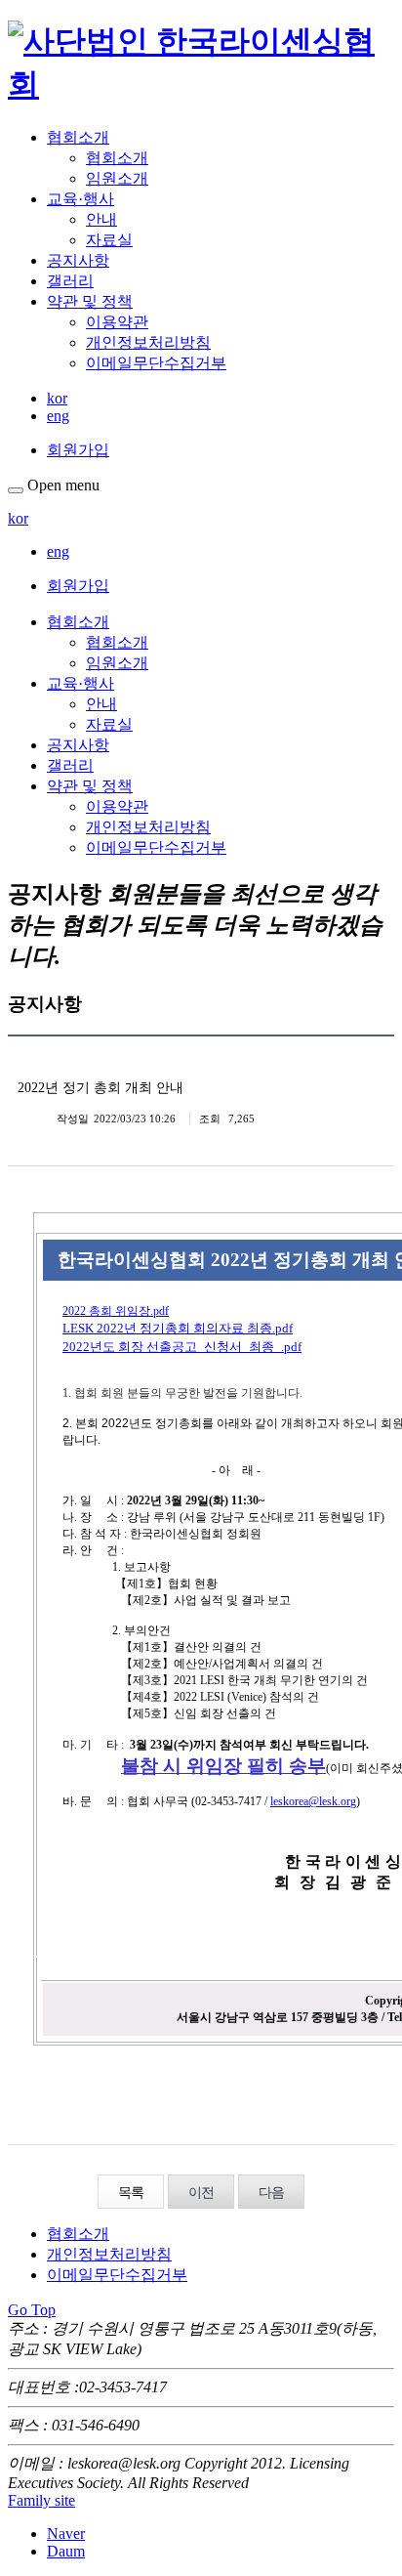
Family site (41, 2500)
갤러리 (70, 281)
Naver (66, 2534)
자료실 (109, 240)
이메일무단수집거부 (156, 363)
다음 (271, 2193)
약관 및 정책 (90, 301)
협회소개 (78, 137)
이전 (201, 2193)
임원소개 (117, 178)
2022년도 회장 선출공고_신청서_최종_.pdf (182, 1347)
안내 (101, 219)
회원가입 (78, 450)
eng (58, 416)
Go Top (32, 2310)
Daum (66, 2551)
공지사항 (78, 260)
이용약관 (117, 322)
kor (57, 398)
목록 (131, 2193)
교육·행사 (80, 199)
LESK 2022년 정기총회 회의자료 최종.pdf (178, 1328)
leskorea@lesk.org (313, 1801)
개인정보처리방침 (148, 342)
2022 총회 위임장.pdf (116, 1311)
